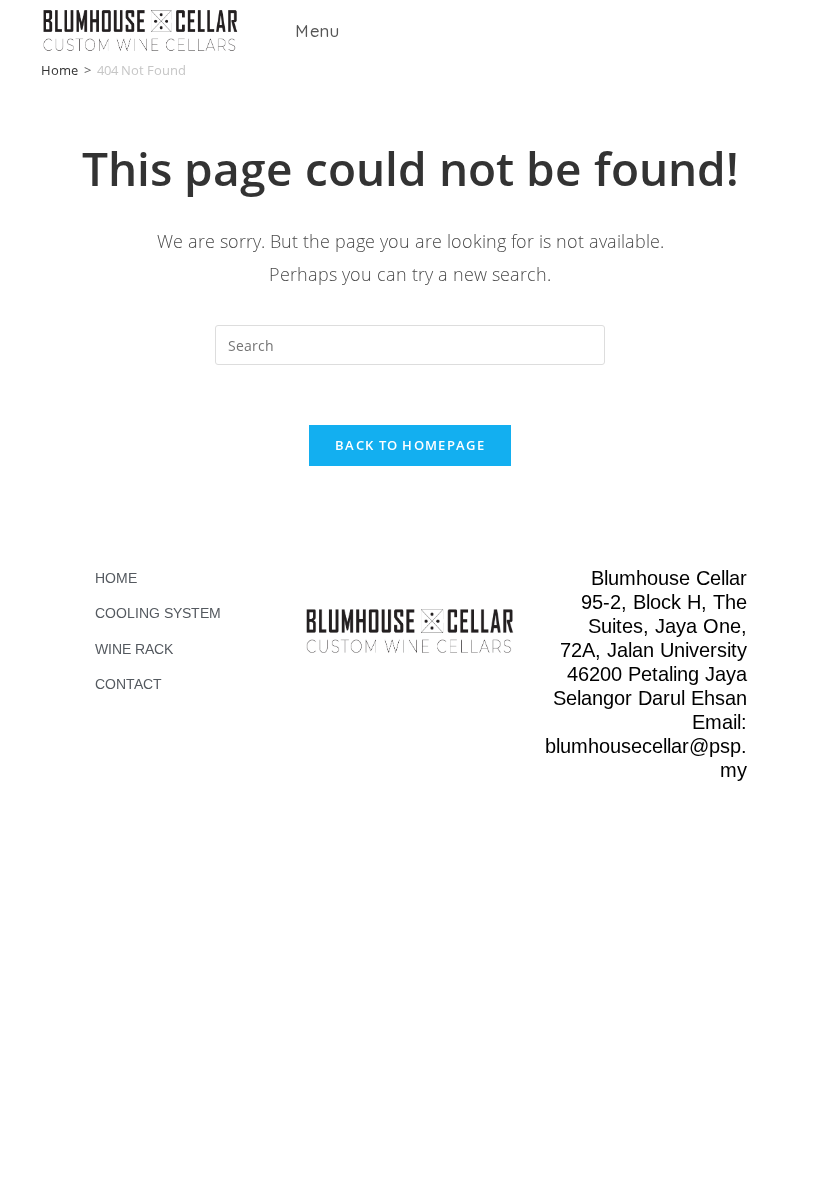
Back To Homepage (410, 445)
